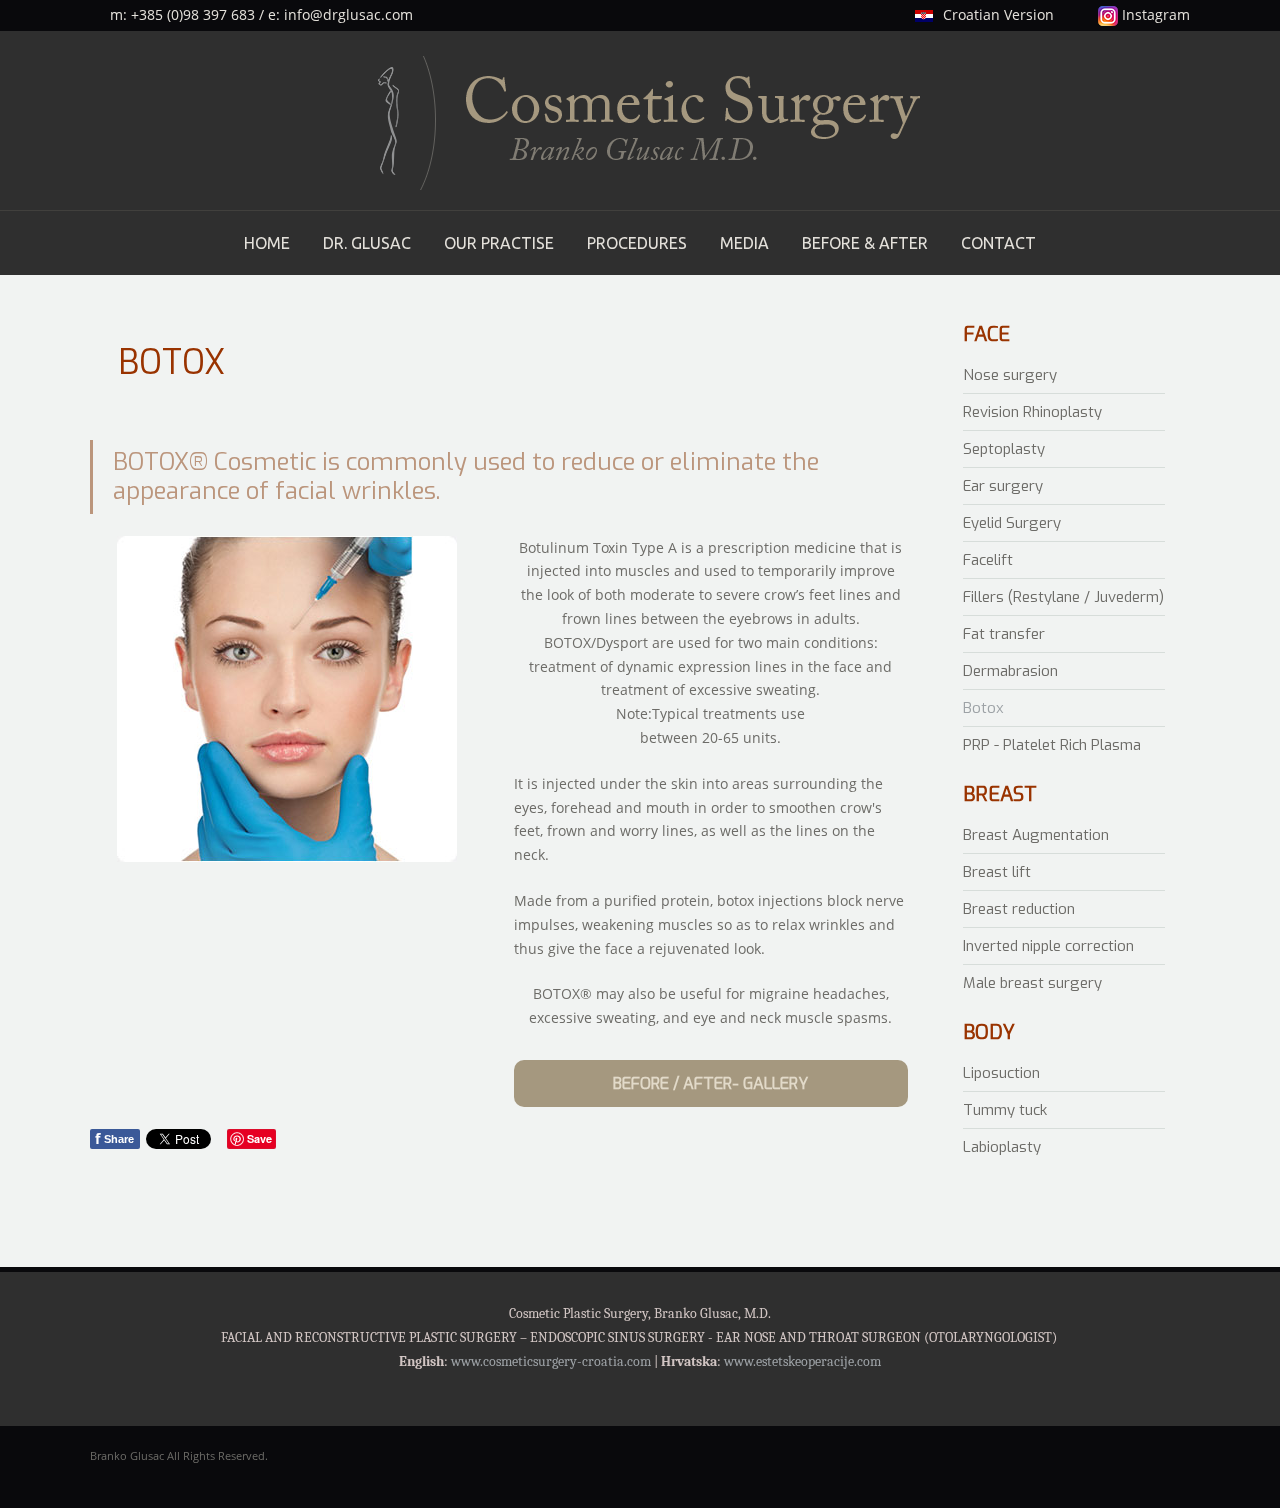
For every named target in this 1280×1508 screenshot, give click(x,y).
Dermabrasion (1010, 671)
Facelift (988, 560)
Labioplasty (1002, 1147)
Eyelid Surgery (1012, 523)
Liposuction (1001, 1073)
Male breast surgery (1032, 983)
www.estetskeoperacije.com (802, 1361)
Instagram (1154, 14)
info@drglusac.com (348, 14)
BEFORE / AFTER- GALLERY (710, 1083)
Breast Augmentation (1036, 835)
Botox (983, 708)
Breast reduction (1019, 909)
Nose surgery (1010, 375)
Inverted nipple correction (1048, 946)
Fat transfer (1004, 634)
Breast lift (997, 872)
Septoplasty (1004, 449)
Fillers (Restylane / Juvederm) (1063, 597)
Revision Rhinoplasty (1032, 412)
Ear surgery (1003, 486)
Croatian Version (998, 14)
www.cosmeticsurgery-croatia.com (551, 1361)
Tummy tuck (1005, 1110)
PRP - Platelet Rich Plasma (1052, 745)
